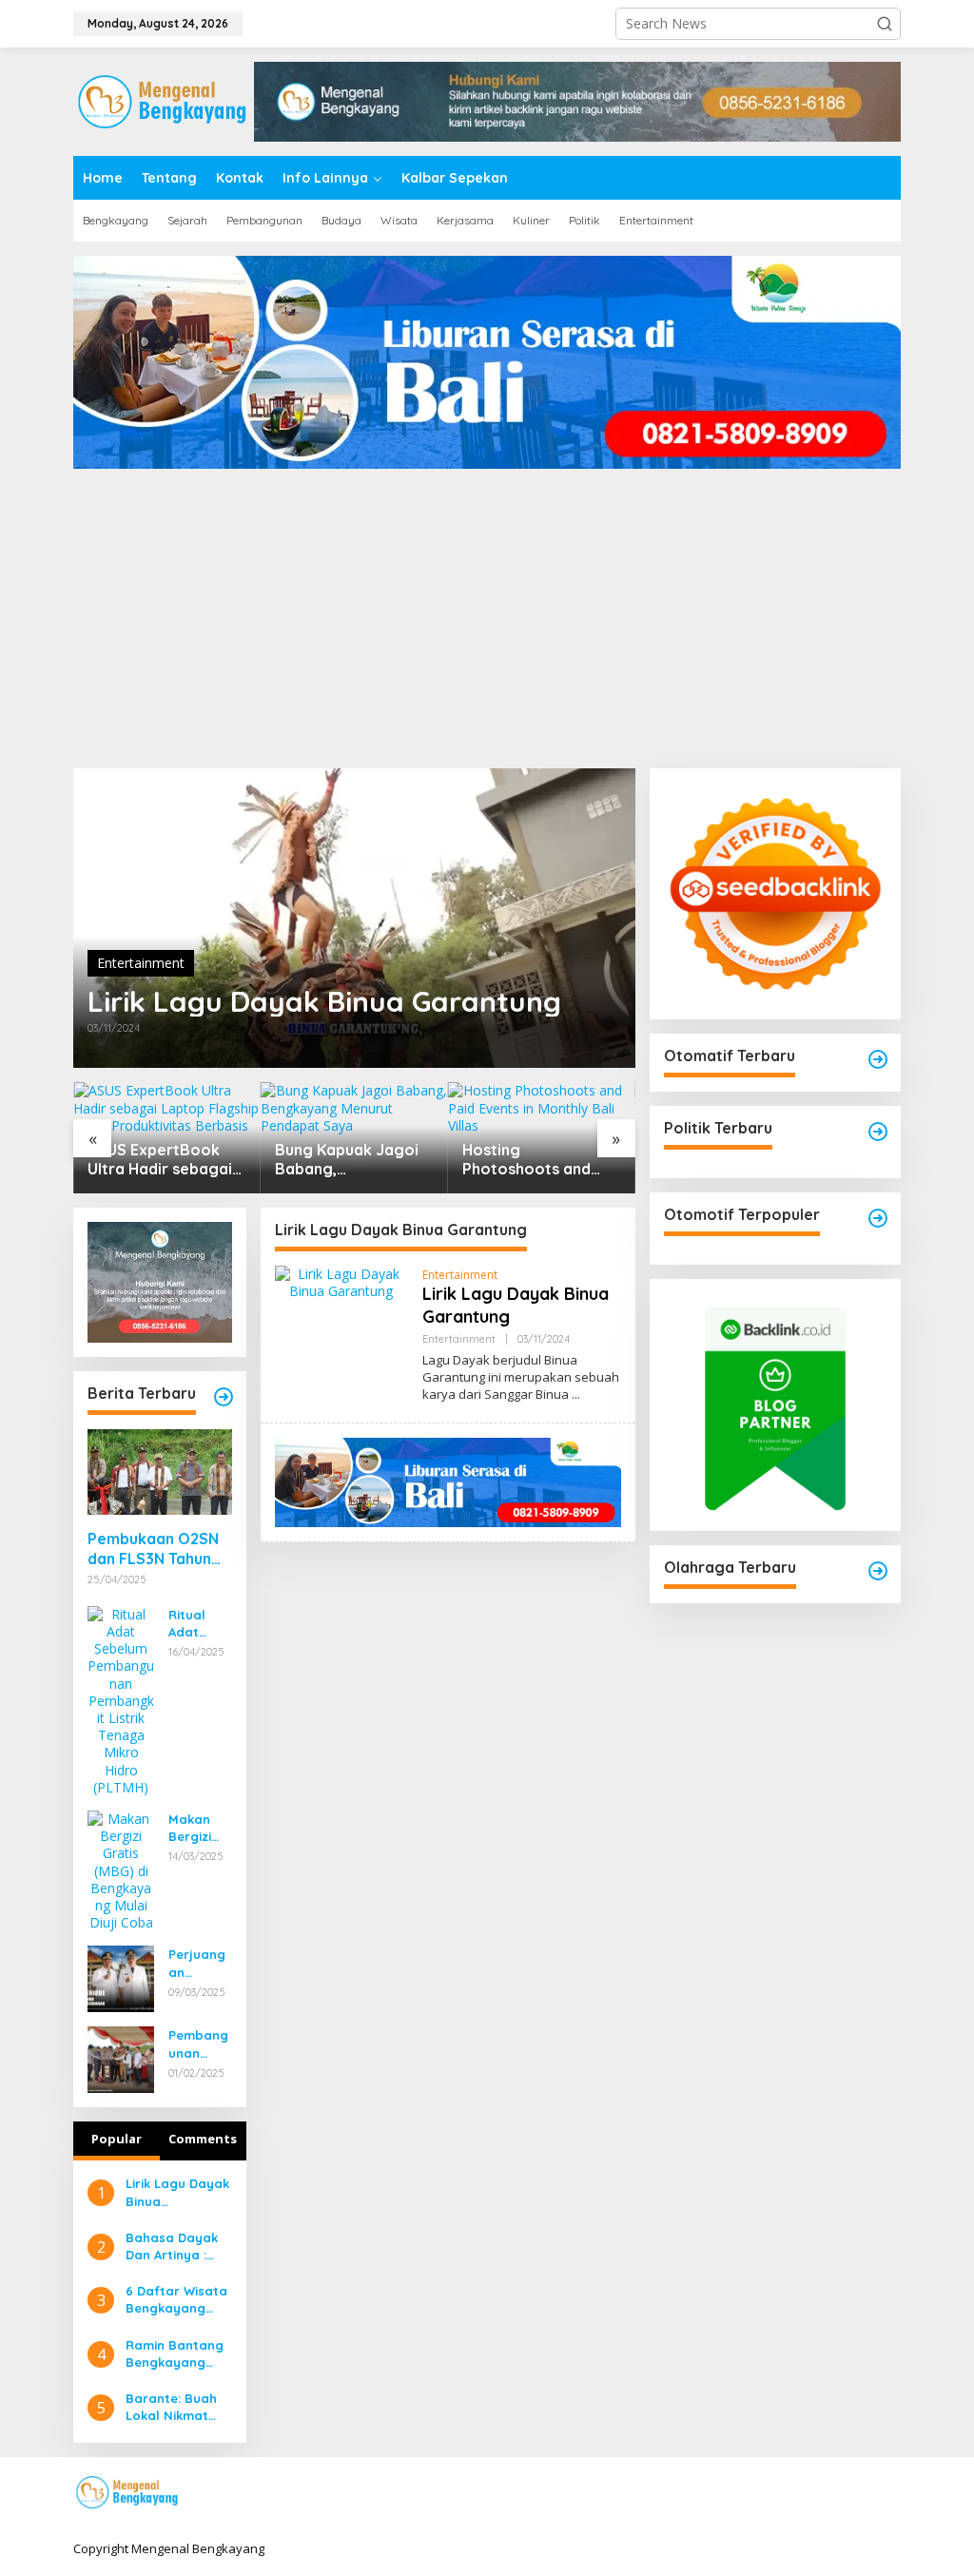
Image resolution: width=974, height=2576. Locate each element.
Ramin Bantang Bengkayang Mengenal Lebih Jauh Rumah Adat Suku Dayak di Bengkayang (175, 2354)
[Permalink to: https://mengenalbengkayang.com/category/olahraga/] (878, 1571)
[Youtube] (859, 2493)
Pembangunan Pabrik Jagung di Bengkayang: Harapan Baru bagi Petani (200, 2044)
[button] (885, 24)
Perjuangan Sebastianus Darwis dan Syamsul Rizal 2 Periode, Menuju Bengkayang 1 (197, 1963)
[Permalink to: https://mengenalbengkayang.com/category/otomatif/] (878, 1059)
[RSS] (888, 2493)
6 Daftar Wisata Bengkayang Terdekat (176, 2300)
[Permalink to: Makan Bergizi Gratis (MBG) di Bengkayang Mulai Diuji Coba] (121, 1869)
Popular (117, 2139)
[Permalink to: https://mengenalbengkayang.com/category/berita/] (224, 1397)
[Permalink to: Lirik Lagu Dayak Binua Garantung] (354, 918)
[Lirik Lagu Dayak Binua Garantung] (576, 1395)
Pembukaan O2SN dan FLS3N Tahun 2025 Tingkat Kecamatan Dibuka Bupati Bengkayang (157, 1549)
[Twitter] (800, 2493)
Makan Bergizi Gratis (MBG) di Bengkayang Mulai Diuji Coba (199, 1828)
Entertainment (141, 963)
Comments (203, 2139)
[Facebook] (770, 2493)
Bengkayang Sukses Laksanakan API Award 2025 (537, 1160)
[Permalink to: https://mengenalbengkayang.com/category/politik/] (878, 1132)
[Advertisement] (487, 626)
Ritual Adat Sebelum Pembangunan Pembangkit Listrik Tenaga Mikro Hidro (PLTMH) (198, 1624)
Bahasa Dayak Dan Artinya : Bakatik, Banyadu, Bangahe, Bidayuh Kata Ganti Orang (172, 2247)
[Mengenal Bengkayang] (164, 100)
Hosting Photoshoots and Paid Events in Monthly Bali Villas (341, 1160)
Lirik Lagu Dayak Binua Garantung (324, 1001)
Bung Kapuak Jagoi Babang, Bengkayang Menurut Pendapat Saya (159, 1160)
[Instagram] (829, 2493)
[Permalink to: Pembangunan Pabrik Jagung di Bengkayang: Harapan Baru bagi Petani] (121, 2058)
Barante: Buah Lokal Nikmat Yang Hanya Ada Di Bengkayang (171, 2407)
